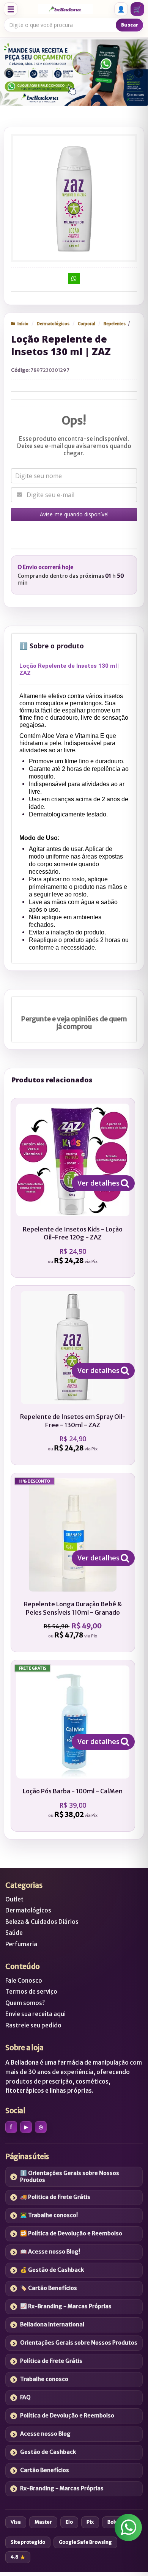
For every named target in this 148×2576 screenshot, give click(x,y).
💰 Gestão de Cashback (52, 2270)
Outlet (14, 1899)
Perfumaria (21, 1944)
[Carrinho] (137, 9)
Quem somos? (25, 2003)
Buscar (130, 25)
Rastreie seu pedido (33, 2025)
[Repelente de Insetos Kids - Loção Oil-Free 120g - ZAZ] (73, 1188)
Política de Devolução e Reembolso (67, 2416)
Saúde (14, 1933)
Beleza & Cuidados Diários (42, 1922)
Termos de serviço (31, 1992)
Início (23, 324)
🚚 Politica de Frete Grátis (55, 2197)
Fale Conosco (24, 1981)
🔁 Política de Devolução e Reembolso (71, 2233)
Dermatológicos (53, 324)
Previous (9, 73)
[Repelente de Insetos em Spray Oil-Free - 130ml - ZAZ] (73, 1375)
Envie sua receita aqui (35, 2014)
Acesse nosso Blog (45, 2434)
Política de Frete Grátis (51, 2361)
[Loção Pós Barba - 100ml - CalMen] (73, 1746)
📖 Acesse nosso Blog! (50, 2252)
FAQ (25, 2397)
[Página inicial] (65, 9)
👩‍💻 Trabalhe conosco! (49, 2215)
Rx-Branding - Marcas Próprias (62, 2488)
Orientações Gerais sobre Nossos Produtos (79, 2343)
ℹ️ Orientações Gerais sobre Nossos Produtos (70, 2177)
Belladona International (52, 2324)
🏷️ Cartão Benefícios (49, 2288)
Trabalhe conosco (44, 2379)
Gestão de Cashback (48, 2452)
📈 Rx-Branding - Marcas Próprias (66, 2306)
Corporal (87, 324)
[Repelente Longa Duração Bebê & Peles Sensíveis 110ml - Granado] (73, 1562)
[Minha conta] (121, 9)
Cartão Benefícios (45, 2470)
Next (139, 71)
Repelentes (115, 324)
